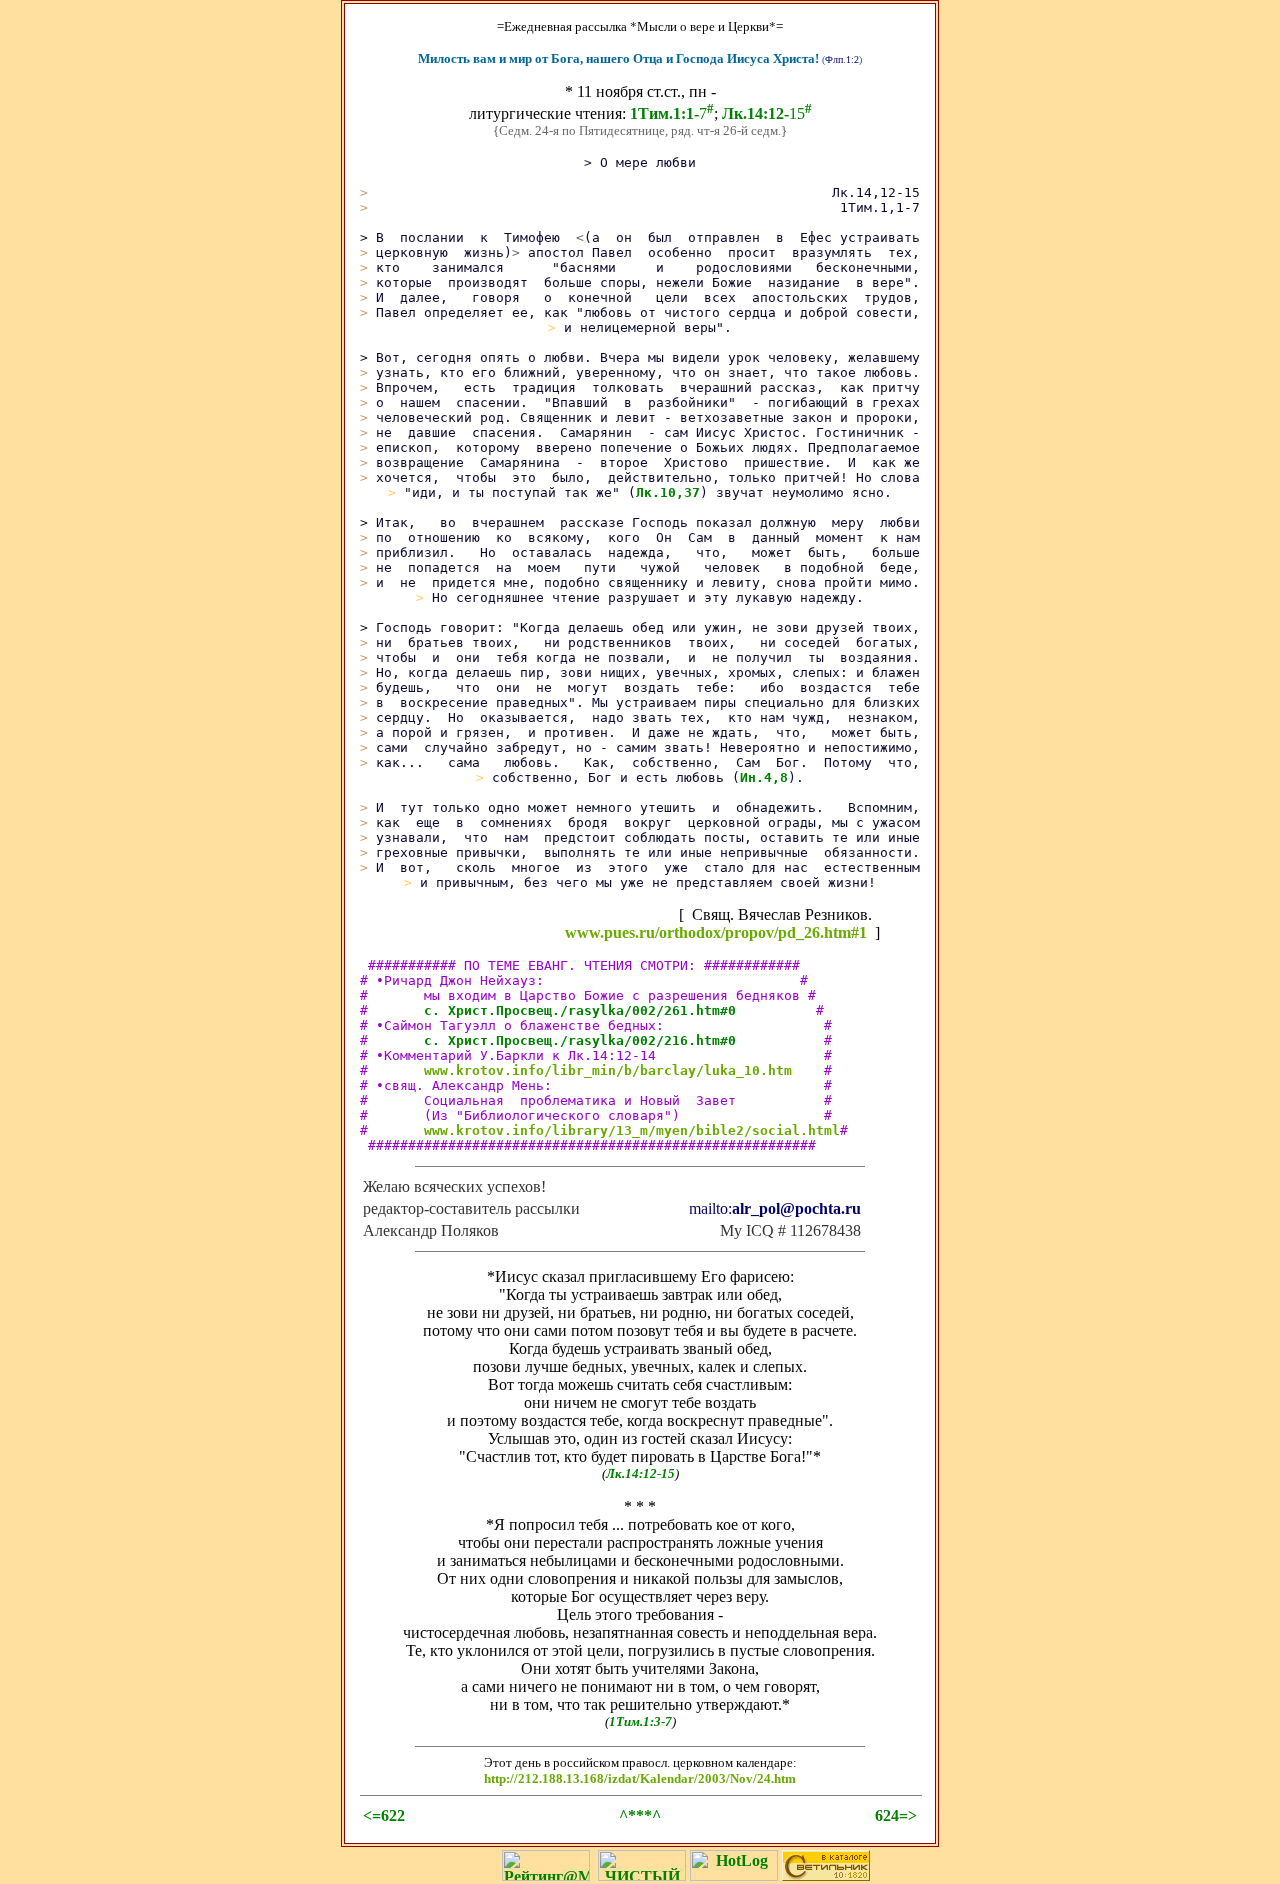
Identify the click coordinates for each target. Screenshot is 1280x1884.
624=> (896, 1815)
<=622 (384, 1815)
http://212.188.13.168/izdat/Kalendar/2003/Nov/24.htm (640, 1778)
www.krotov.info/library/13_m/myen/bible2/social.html (632, 1130)
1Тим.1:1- (664, 113)
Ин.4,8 (764, 777)
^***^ (640, 1815)
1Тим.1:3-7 (640, 1721)
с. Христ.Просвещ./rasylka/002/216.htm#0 (580, 1040)
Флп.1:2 (842, 59)
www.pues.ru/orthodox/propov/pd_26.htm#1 (716, 932)
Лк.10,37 (668, 492)
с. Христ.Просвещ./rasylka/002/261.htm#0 (580, 1010)
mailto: (775, 1208)
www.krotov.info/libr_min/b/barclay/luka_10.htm (608, 1070)
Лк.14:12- (755, 113)
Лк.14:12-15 (640, 1473)
